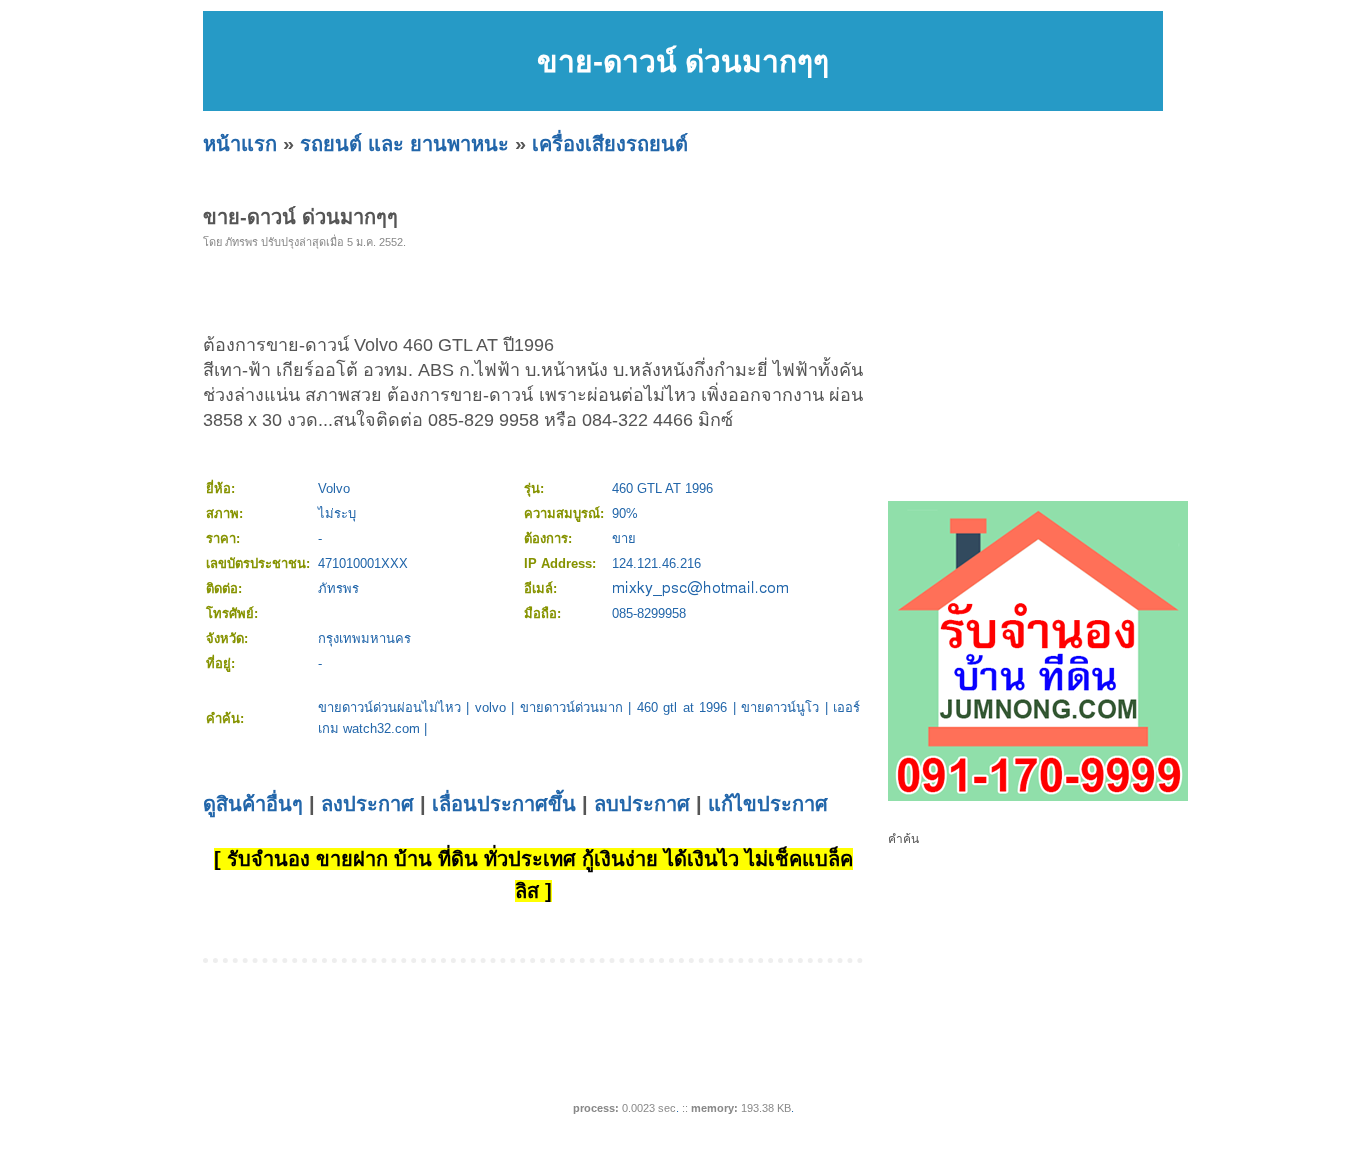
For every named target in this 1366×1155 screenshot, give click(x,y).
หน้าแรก (240, 144)
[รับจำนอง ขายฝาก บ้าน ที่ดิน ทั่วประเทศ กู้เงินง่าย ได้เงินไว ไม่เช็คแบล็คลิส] (1038, 797)
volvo (490, 707)
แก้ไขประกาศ (768, 804)
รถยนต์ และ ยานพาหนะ (404, 144)
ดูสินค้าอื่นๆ (253, 804)
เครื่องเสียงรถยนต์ (610, 144)
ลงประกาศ (367, 804)
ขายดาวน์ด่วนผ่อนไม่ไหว (389, 707)
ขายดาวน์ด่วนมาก (571, 707)
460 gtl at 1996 (682, 707)
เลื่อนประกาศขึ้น (504, 804)
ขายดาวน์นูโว (780, 707)
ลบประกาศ (642, 804)
